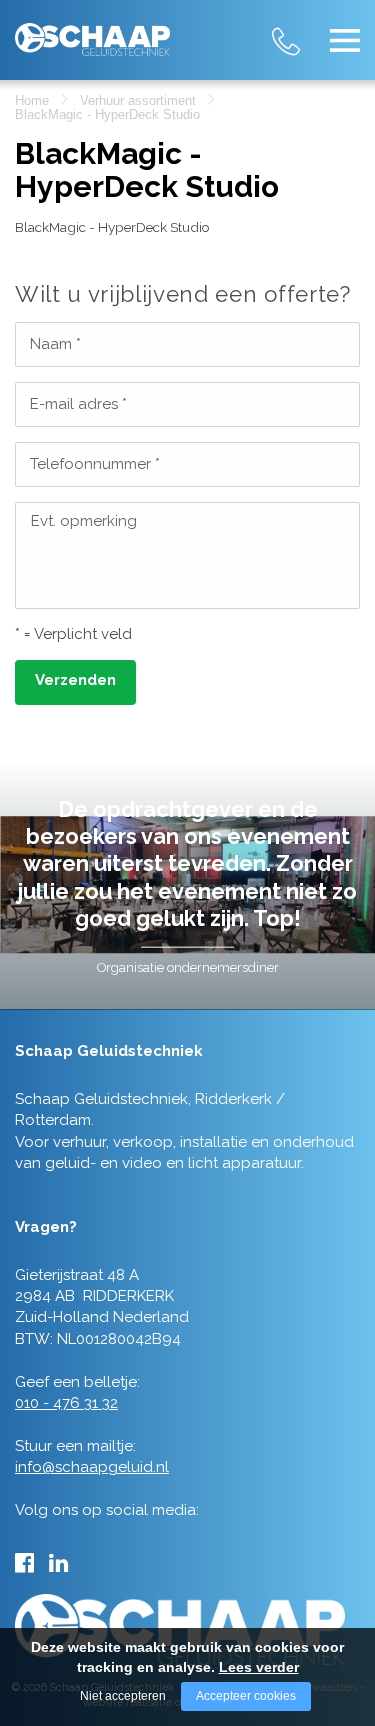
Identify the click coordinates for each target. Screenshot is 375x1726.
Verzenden (75, 680)
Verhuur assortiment (138, 100)
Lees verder (259, 1667)
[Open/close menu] (345, 40)
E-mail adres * (78, 404)
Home (32, 100)
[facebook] (24, 1563)
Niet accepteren (123, 1696)
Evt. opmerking (84, 521)
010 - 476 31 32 (305, 29)
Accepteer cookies (246, 1696)
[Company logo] (92, 31)
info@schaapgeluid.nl (92, 1467)
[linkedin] (58, 1563)
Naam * (55, 344)
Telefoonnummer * (95, 464)
